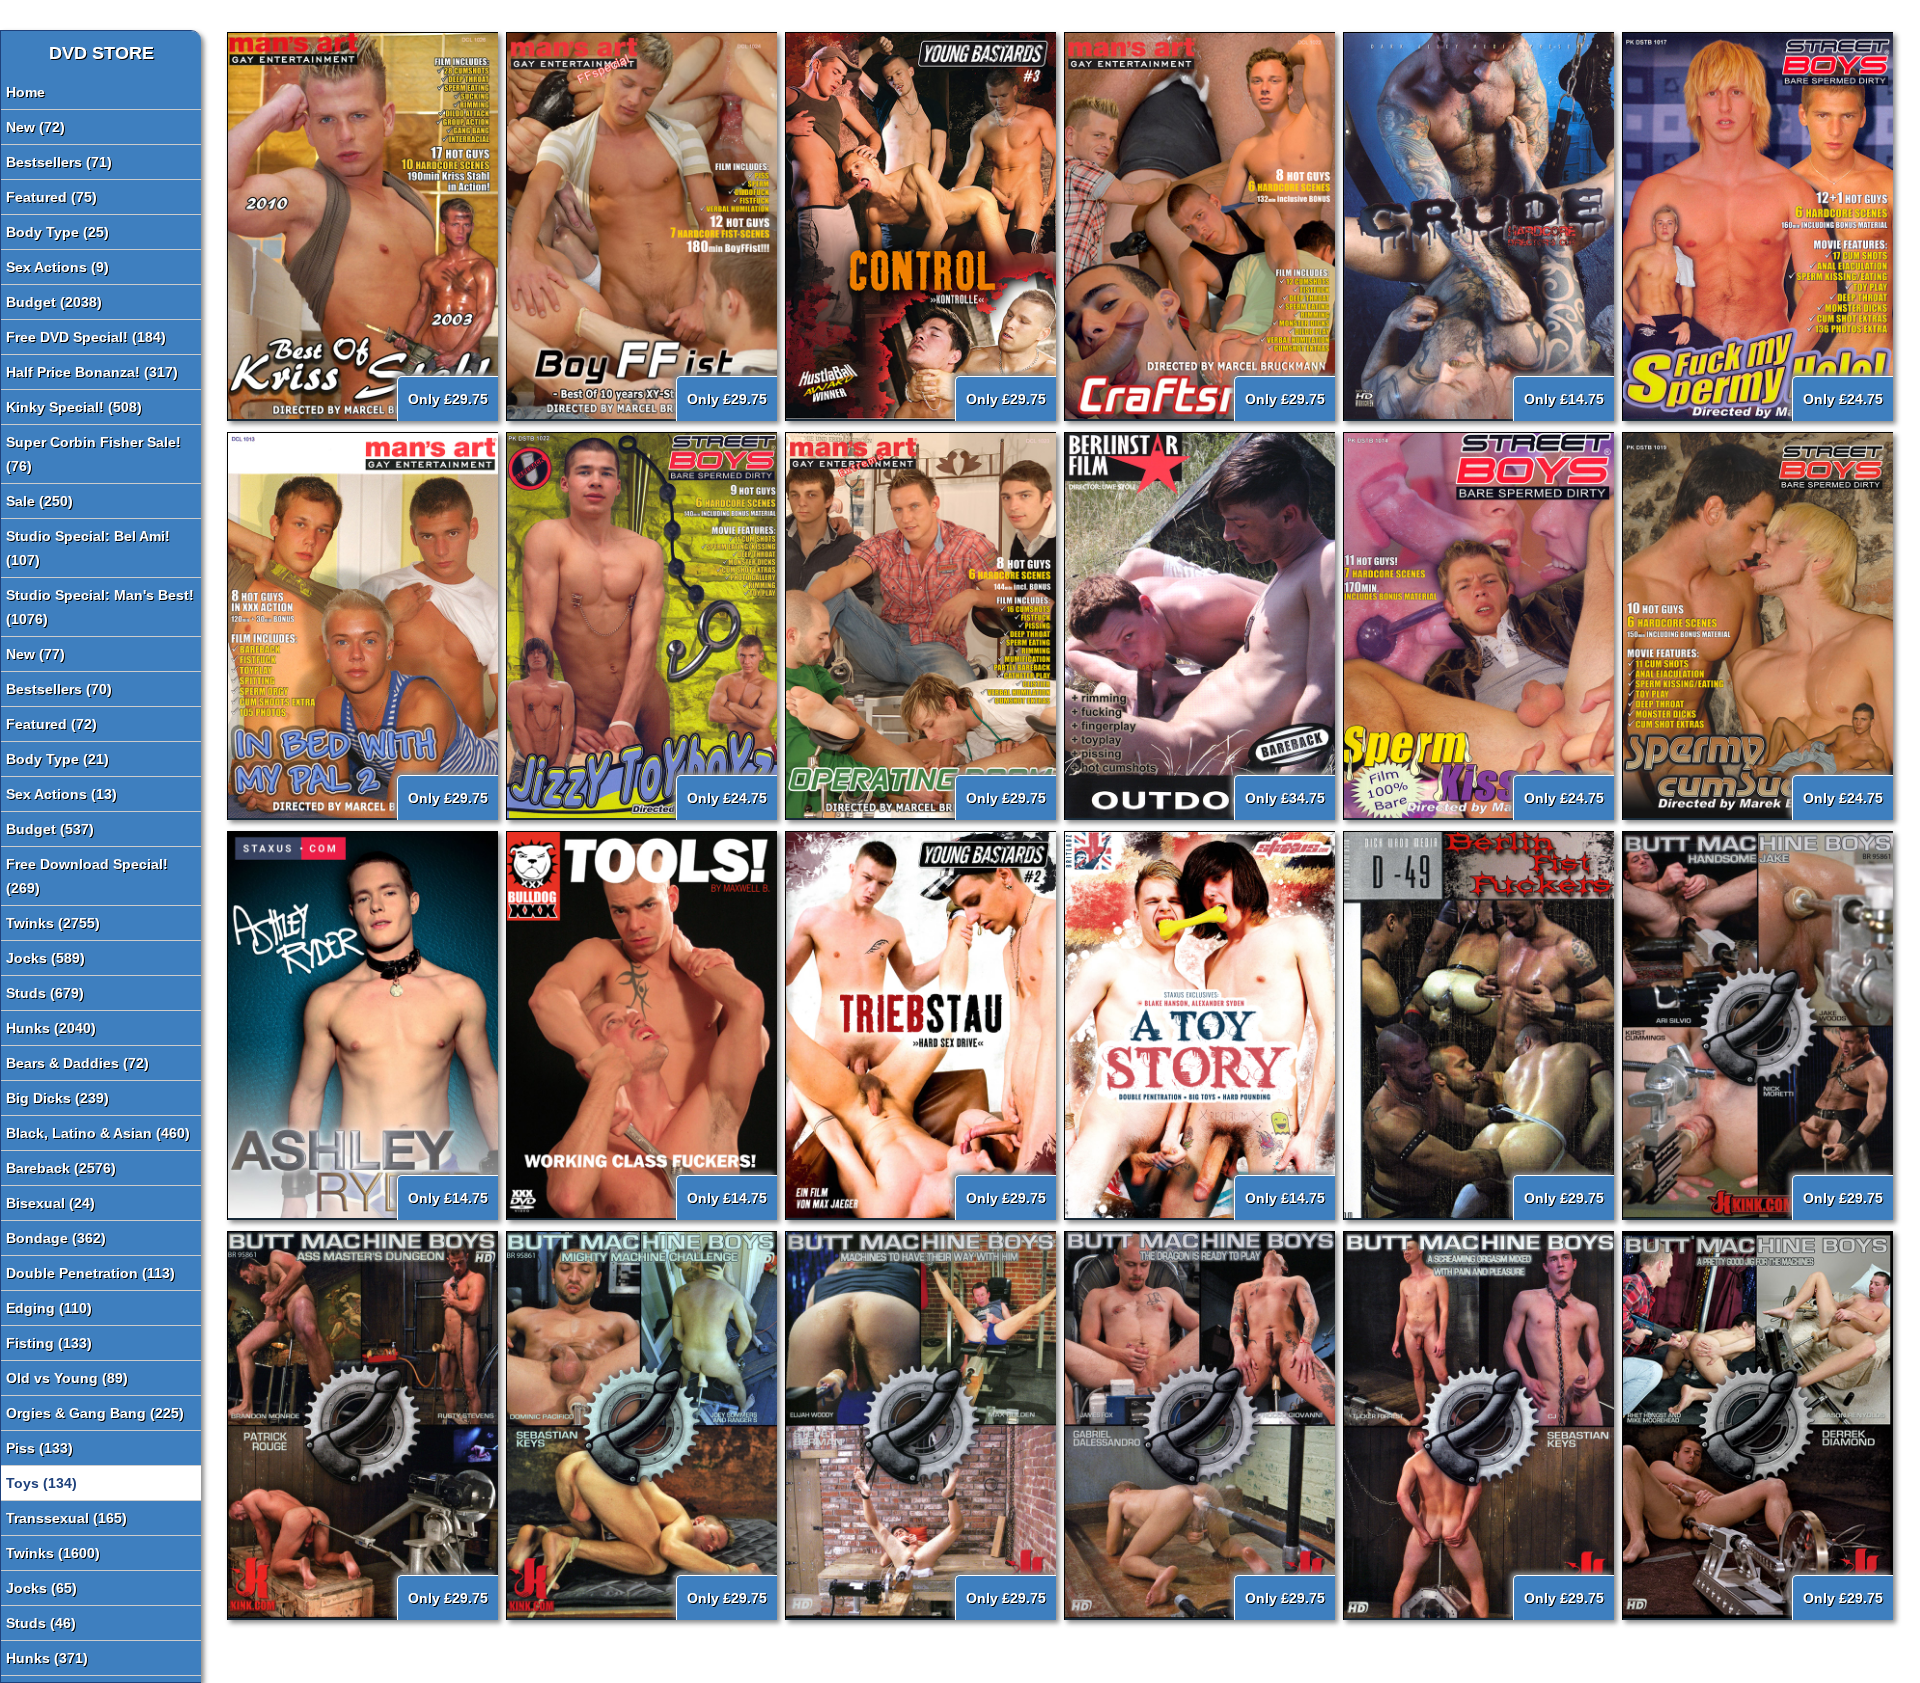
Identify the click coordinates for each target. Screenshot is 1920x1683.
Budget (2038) (54, 302)
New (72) (35, 127)
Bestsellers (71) (59, 162)
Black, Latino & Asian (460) (98, 1133)
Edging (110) (49, 1308)
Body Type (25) (57, 232)
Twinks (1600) (53, 1553)
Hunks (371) (47, 1658)
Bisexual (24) (50, 1203)
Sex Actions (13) (61, 794)
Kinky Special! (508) (74, 407)
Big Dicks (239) (57, 1098)
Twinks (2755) (53, 923)
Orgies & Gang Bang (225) (95, 1413)
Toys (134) (41, 1483)
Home (25, 92)
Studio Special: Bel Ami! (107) (88, 548)
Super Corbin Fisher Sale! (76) (93, 454)
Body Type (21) (57, 759)
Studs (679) (45, 993)
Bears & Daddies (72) (77, 1063)
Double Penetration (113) (90, 1273)
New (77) (35, 654)
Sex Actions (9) (57, 267)
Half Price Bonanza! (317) (92, 372)
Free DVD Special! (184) (86, 337)
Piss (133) (39, 1448)
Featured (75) (51, 197)
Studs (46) (41, 1623)
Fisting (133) (49, 1343)
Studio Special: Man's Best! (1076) (100, 607)
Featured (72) (51, 724)
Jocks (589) (45, 958)
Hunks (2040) (51, 1028)
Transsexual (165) (66, 1518)
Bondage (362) (56, 1238)
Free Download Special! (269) (87, 876)
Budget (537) (50, 829)
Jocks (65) (41, 1588)
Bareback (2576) (61, 1168)
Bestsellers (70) (59, 689)
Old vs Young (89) (67, 1378)
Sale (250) (39, 501)
